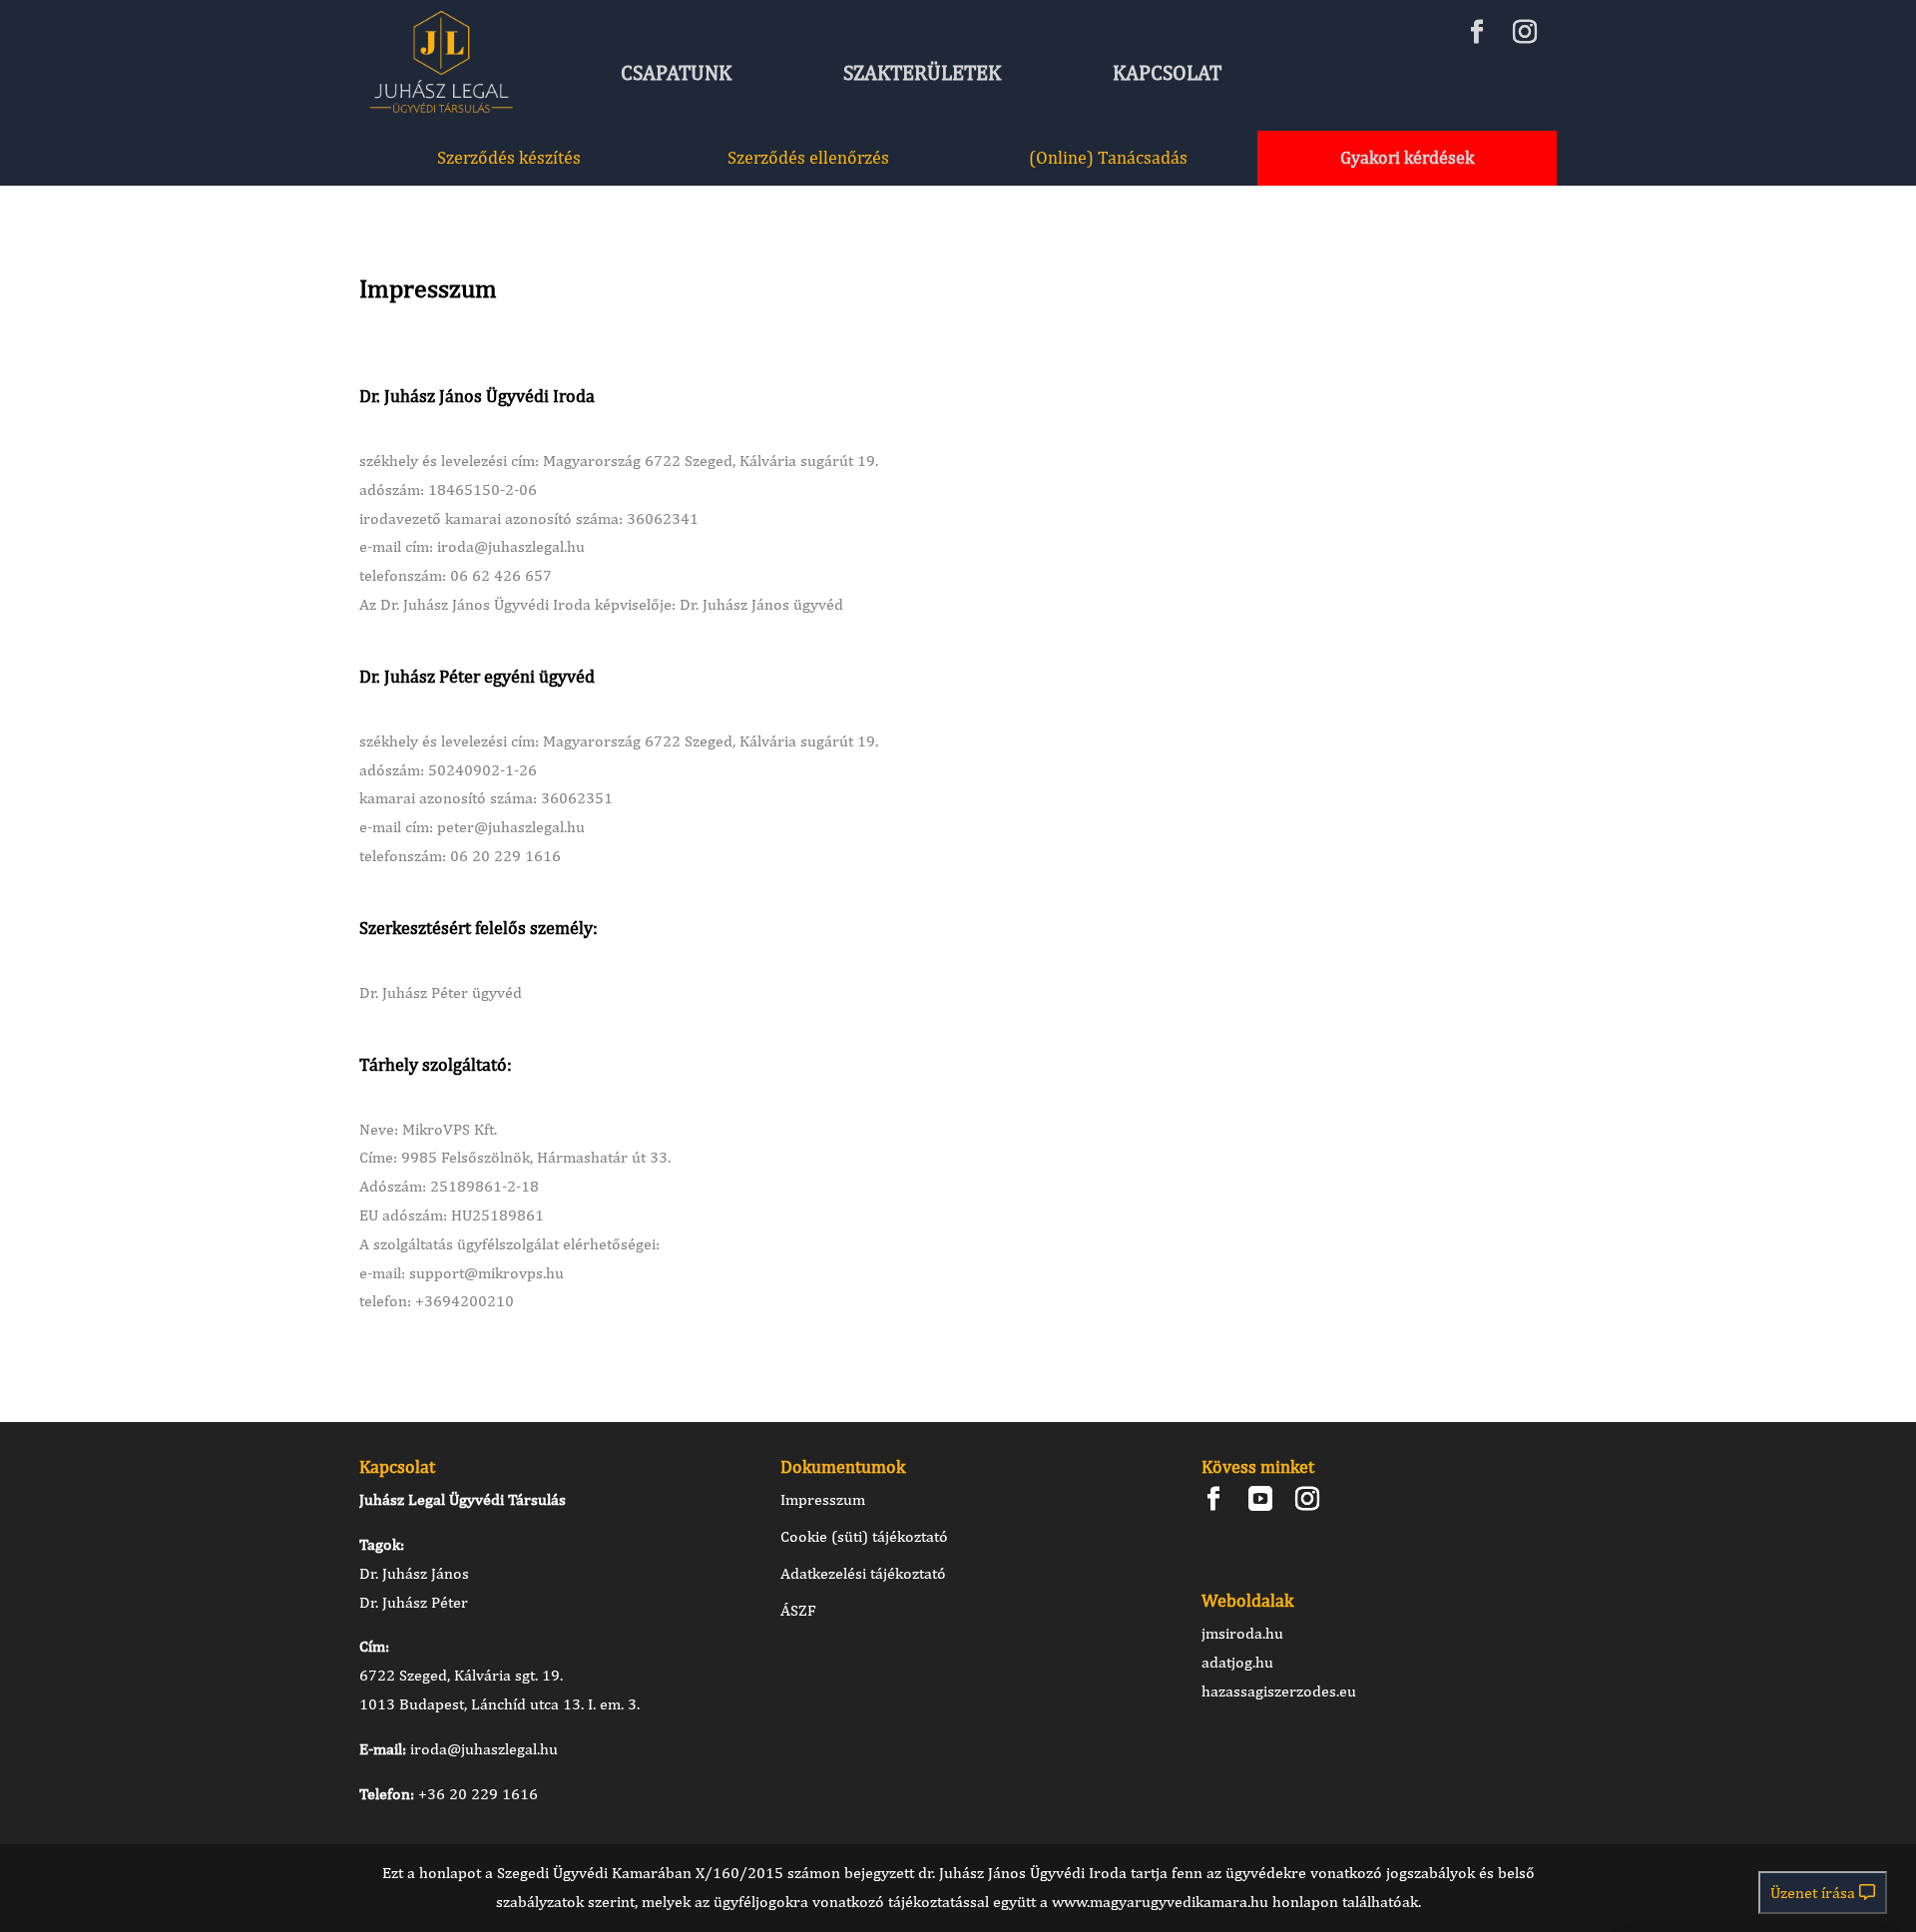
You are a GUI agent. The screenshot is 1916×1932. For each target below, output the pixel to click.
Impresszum (823, 1499)
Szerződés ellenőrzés (808, 157)
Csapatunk (676, 72)
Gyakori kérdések (1407, 157)
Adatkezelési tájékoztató (863, 1573)
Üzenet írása (1815, 1893)
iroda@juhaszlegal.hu (484, 1749)
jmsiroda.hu (1242, 1633)
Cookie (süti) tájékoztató (864, 1536)
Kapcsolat (1167, 72)
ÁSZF (798, 1610)
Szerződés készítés (509, 157)
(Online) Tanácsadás (1108, 157)
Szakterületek (922, 72)
